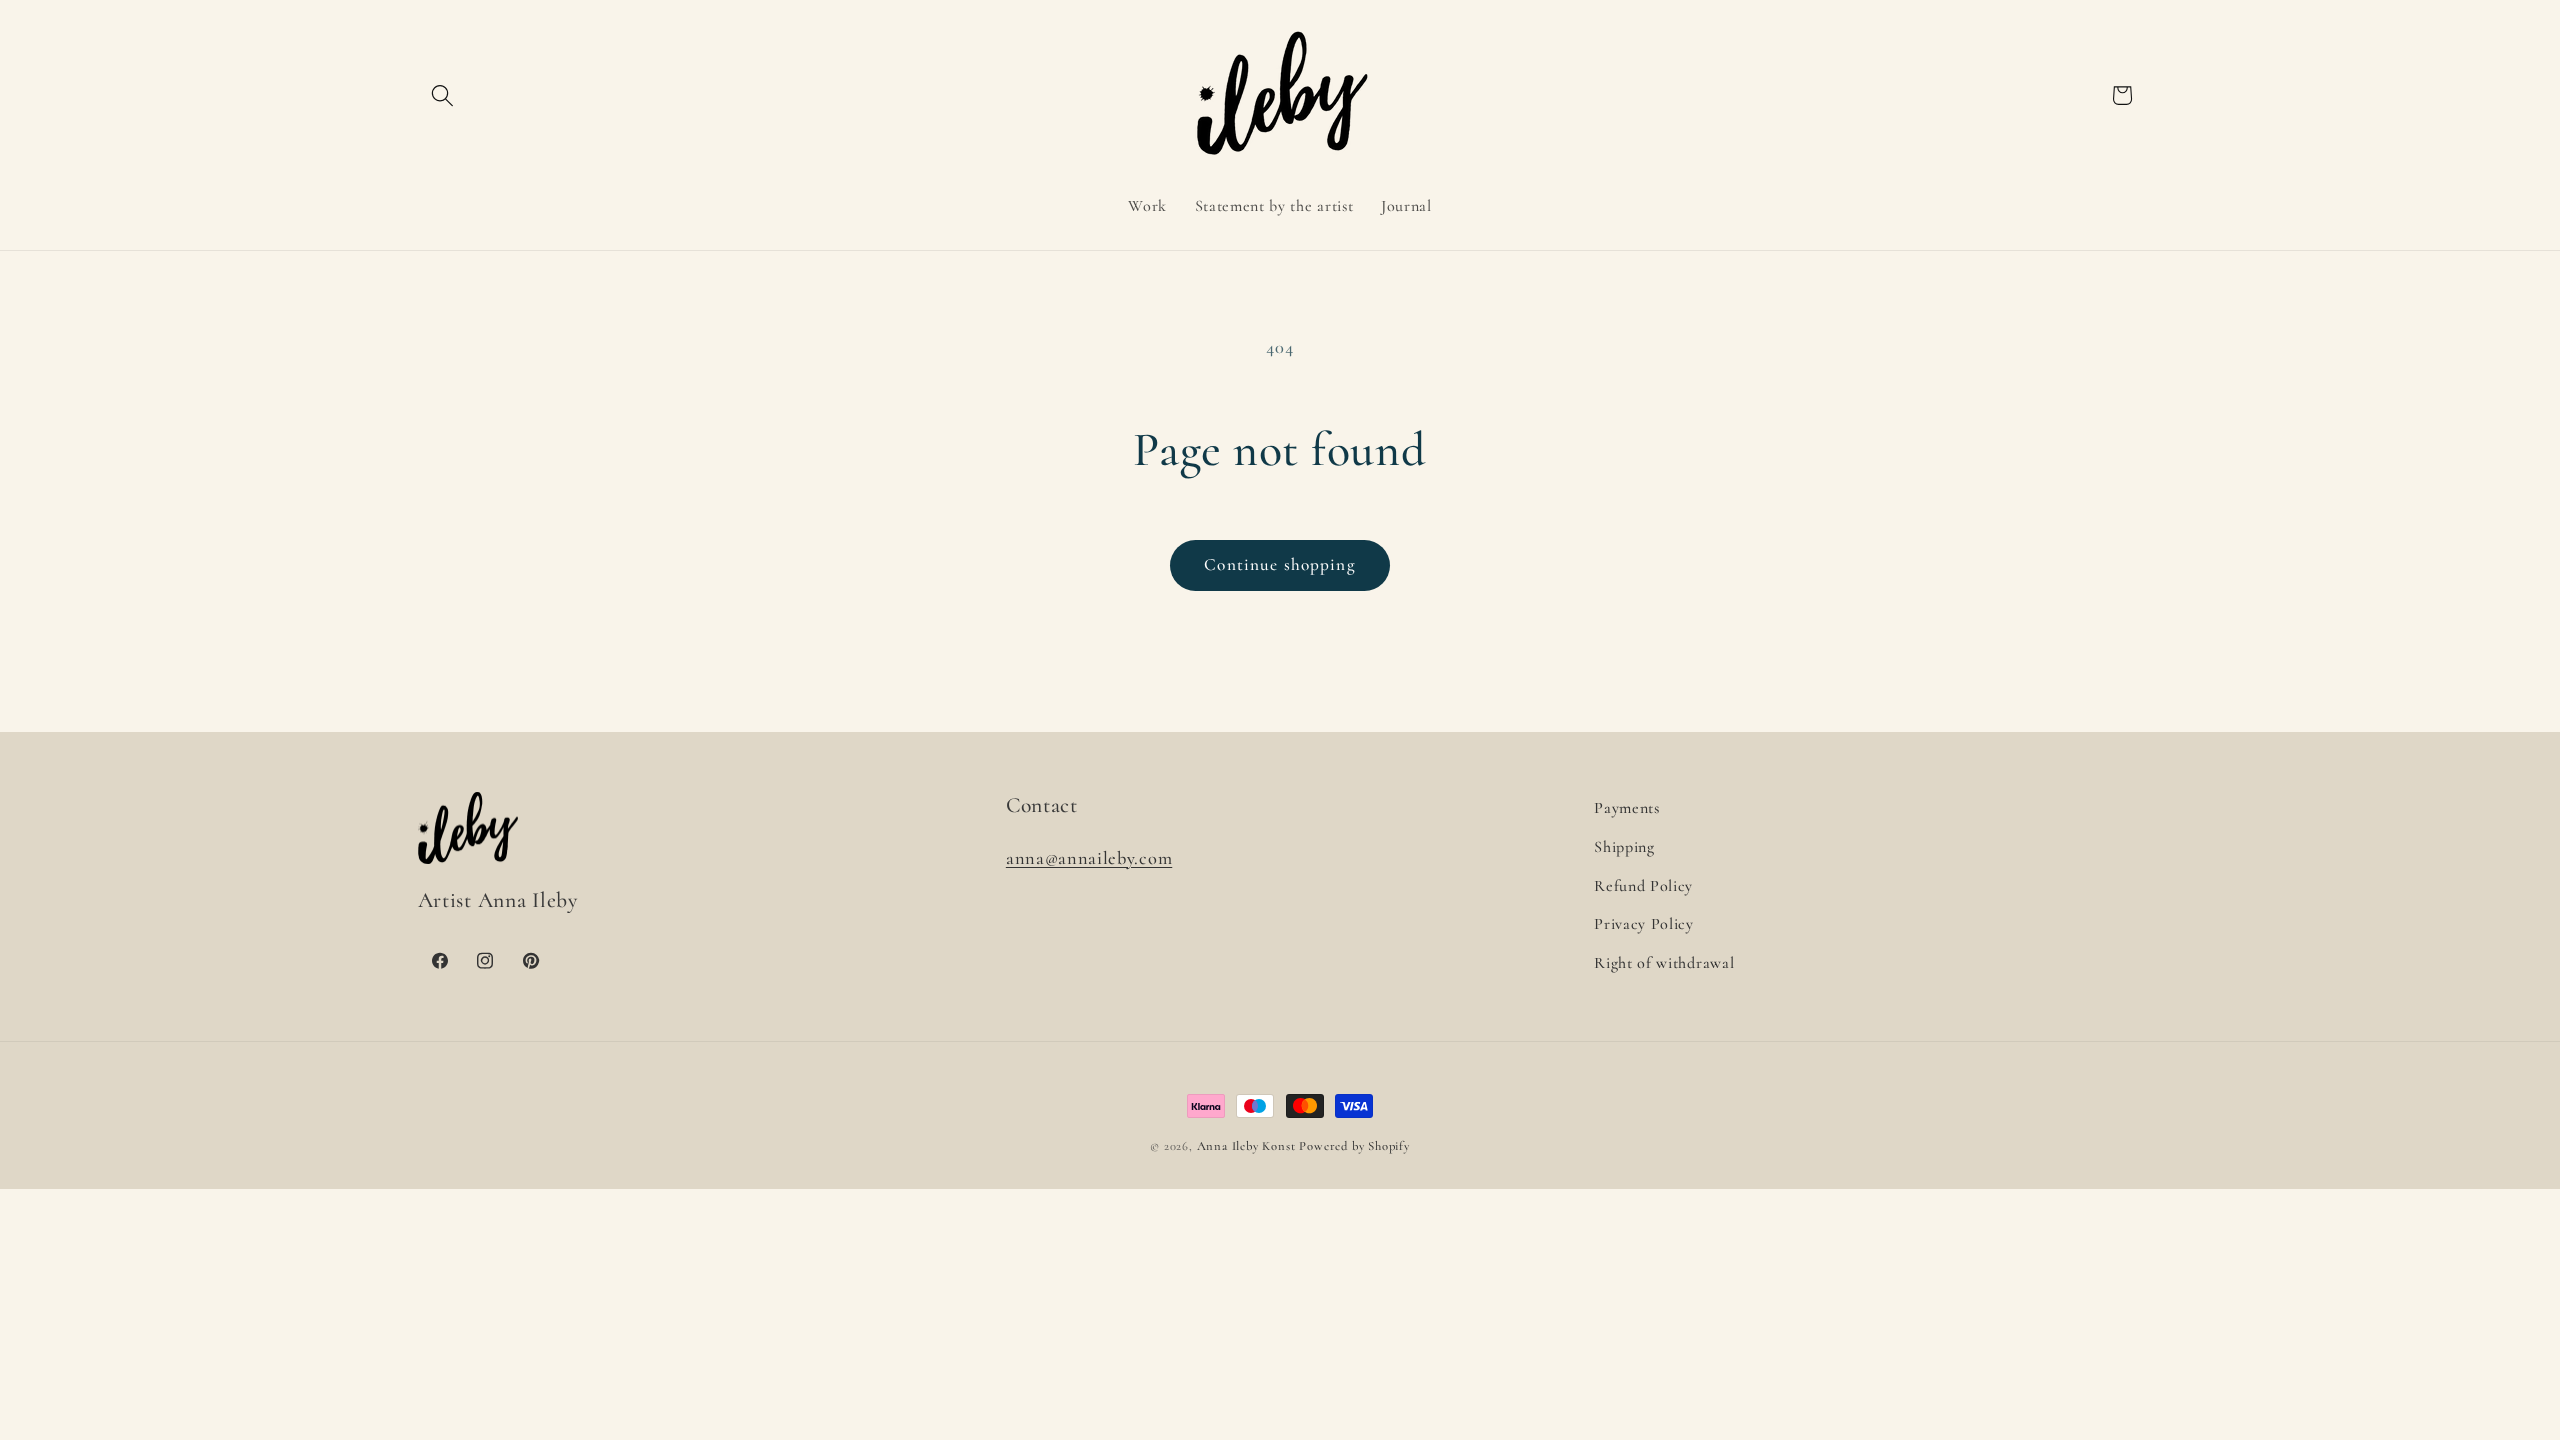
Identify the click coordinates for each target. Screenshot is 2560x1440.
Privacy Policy (1644, 924)
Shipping (1624, 847)
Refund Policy (1643, 886)
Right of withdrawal (1664, 963)
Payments (1627, 808)
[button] (443, 95)
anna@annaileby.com (1089, 858)
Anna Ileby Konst (1246, 1146)
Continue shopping (1280, 564)
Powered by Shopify (1354, 1146)
